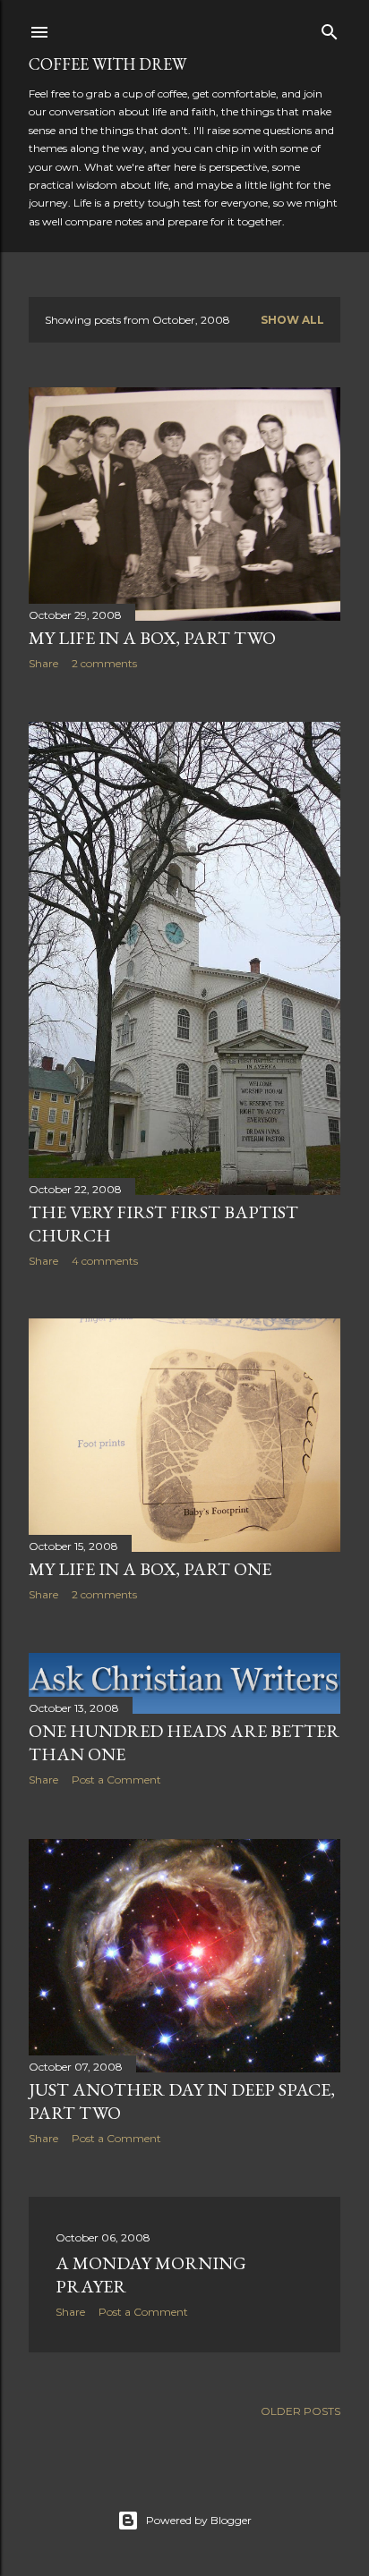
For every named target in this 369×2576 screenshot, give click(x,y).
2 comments (104, 663)
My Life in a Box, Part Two (152, 638)
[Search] (330, 28)
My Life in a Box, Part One (150, 1569)
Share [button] (43, 663)
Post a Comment (116, 1779)
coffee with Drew (107, 64)
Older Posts (300, 2411)
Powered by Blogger (199, 2520)
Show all (292, 320)
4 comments (105, 1261)
